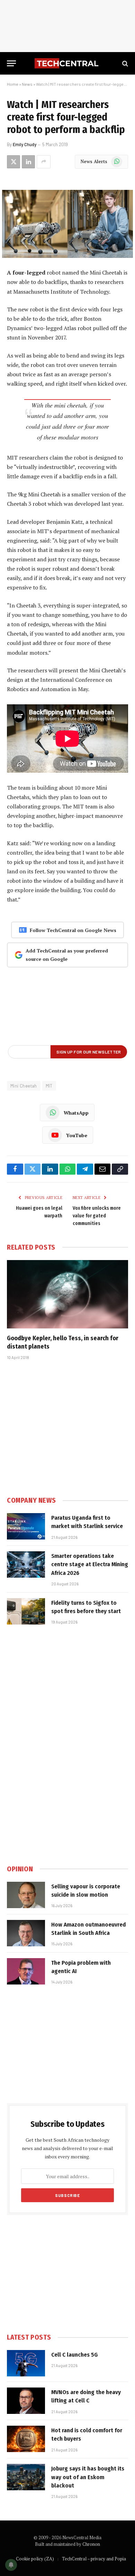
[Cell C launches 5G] (26, 2363)
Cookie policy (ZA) (35, 2559)
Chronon (91, 2544)
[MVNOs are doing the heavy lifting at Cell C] (26, 2401)
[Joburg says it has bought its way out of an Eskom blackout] (26, 2477)
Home (13, 84)
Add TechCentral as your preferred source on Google (67, 955)
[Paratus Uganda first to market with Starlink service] (26, 1526)
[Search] (124, 63)
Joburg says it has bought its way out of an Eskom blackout (88, 2477)
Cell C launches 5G (74, 2355)
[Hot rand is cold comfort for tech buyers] (26, 2439)
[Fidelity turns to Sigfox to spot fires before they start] (26, 1611)
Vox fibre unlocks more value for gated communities (97, 1216)
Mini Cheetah (24, 1086)
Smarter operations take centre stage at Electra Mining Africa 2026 (90, 1564)
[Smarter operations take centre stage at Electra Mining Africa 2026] (26, 1564)
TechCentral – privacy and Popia (94, 2559)
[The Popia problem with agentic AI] (26, 1971)
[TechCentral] (67, 63)
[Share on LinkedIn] (28, 162)
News (27, 84)
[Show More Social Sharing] (44, 162)
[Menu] (11, 63)
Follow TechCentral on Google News (73, 930)
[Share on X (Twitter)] (13, 162)
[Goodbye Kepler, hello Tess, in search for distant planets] (67, 1294)
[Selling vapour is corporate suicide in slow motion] (26, 1895)
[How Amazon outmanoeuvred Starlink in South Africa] (26, 1933)
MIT (49, 1086)
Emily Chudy (25, 144)
